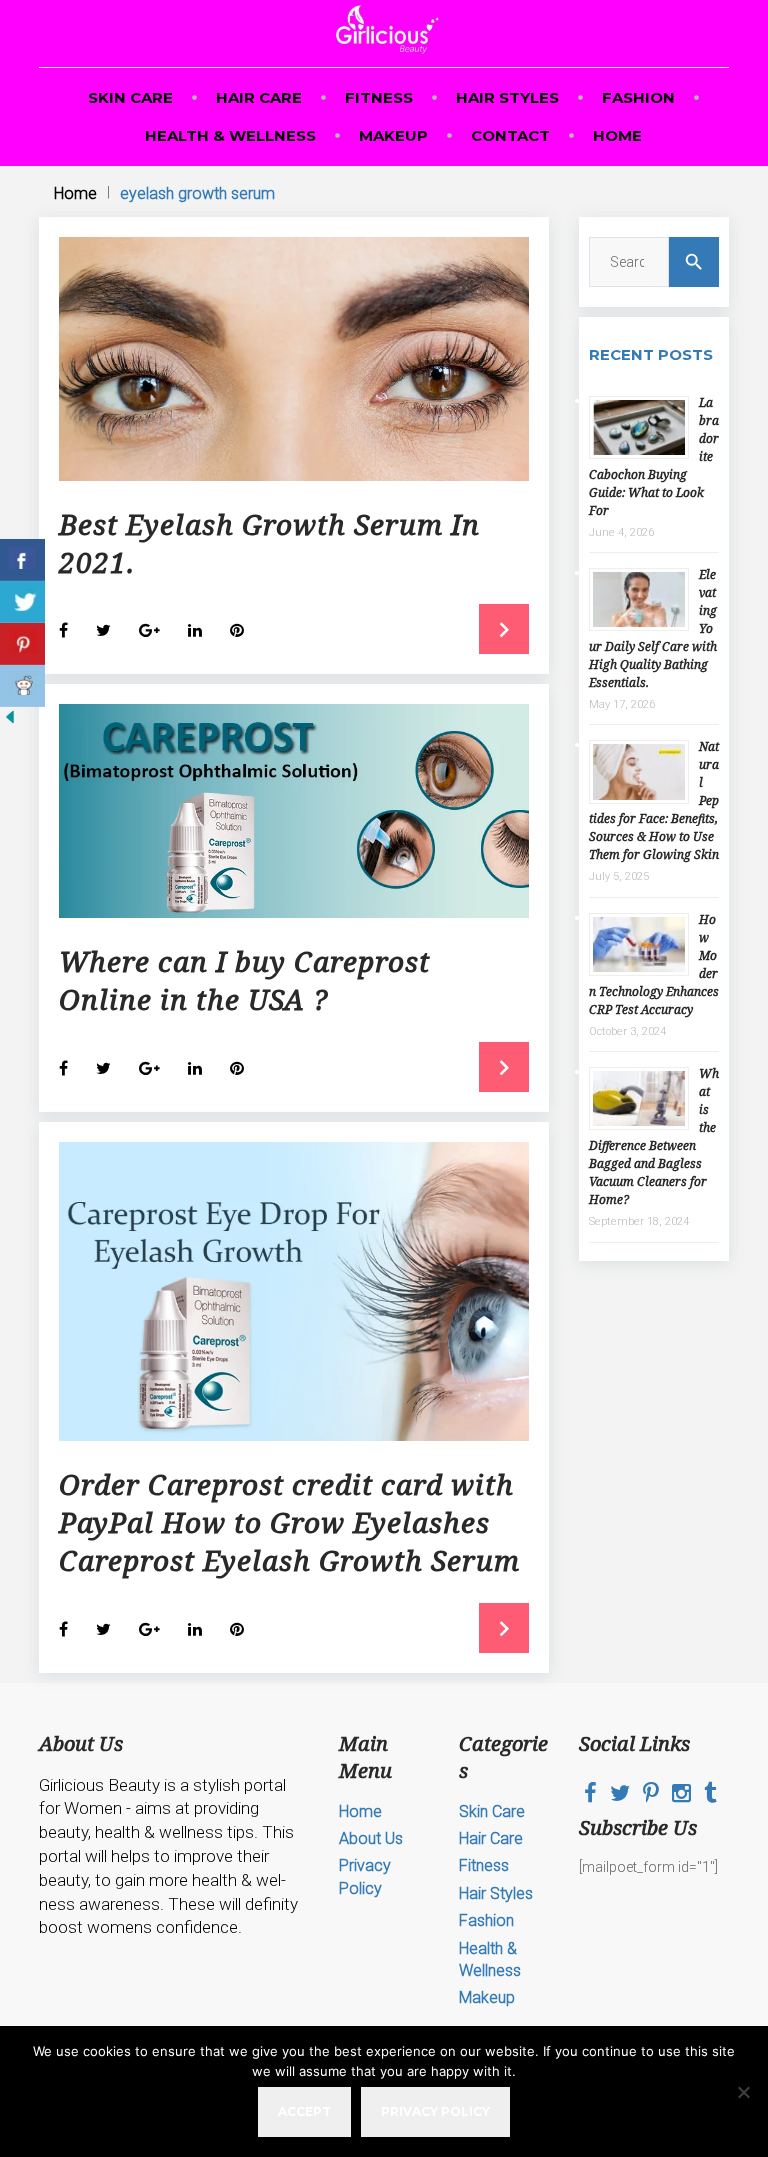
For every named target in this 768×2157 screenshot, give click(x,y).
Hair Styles (507, 97)
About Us (371, 1838)
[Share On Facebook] (22, 560)
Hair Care (259, 97)
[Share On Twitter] (22, 602)
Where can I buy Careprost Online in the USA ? (244, 980)
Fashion (638, 97)
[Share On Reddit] (22, 686)
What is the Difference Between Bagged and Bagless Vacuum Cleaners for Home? (654, 1136)
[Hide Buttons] (10, 722)
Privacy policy (435, 2111)
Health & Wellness (230, 135)
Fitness (379, 97)
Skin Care (130, 97)
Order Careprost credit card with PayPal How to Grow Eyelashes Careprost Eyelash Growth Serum (289, 1522)
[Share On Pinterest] (22, 644)
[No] (743, 2092)
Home (617, 135)
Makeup (393, 135)
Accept (304, 2111)
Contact (510, 135)
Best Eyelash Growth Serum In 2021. (269, 543)
